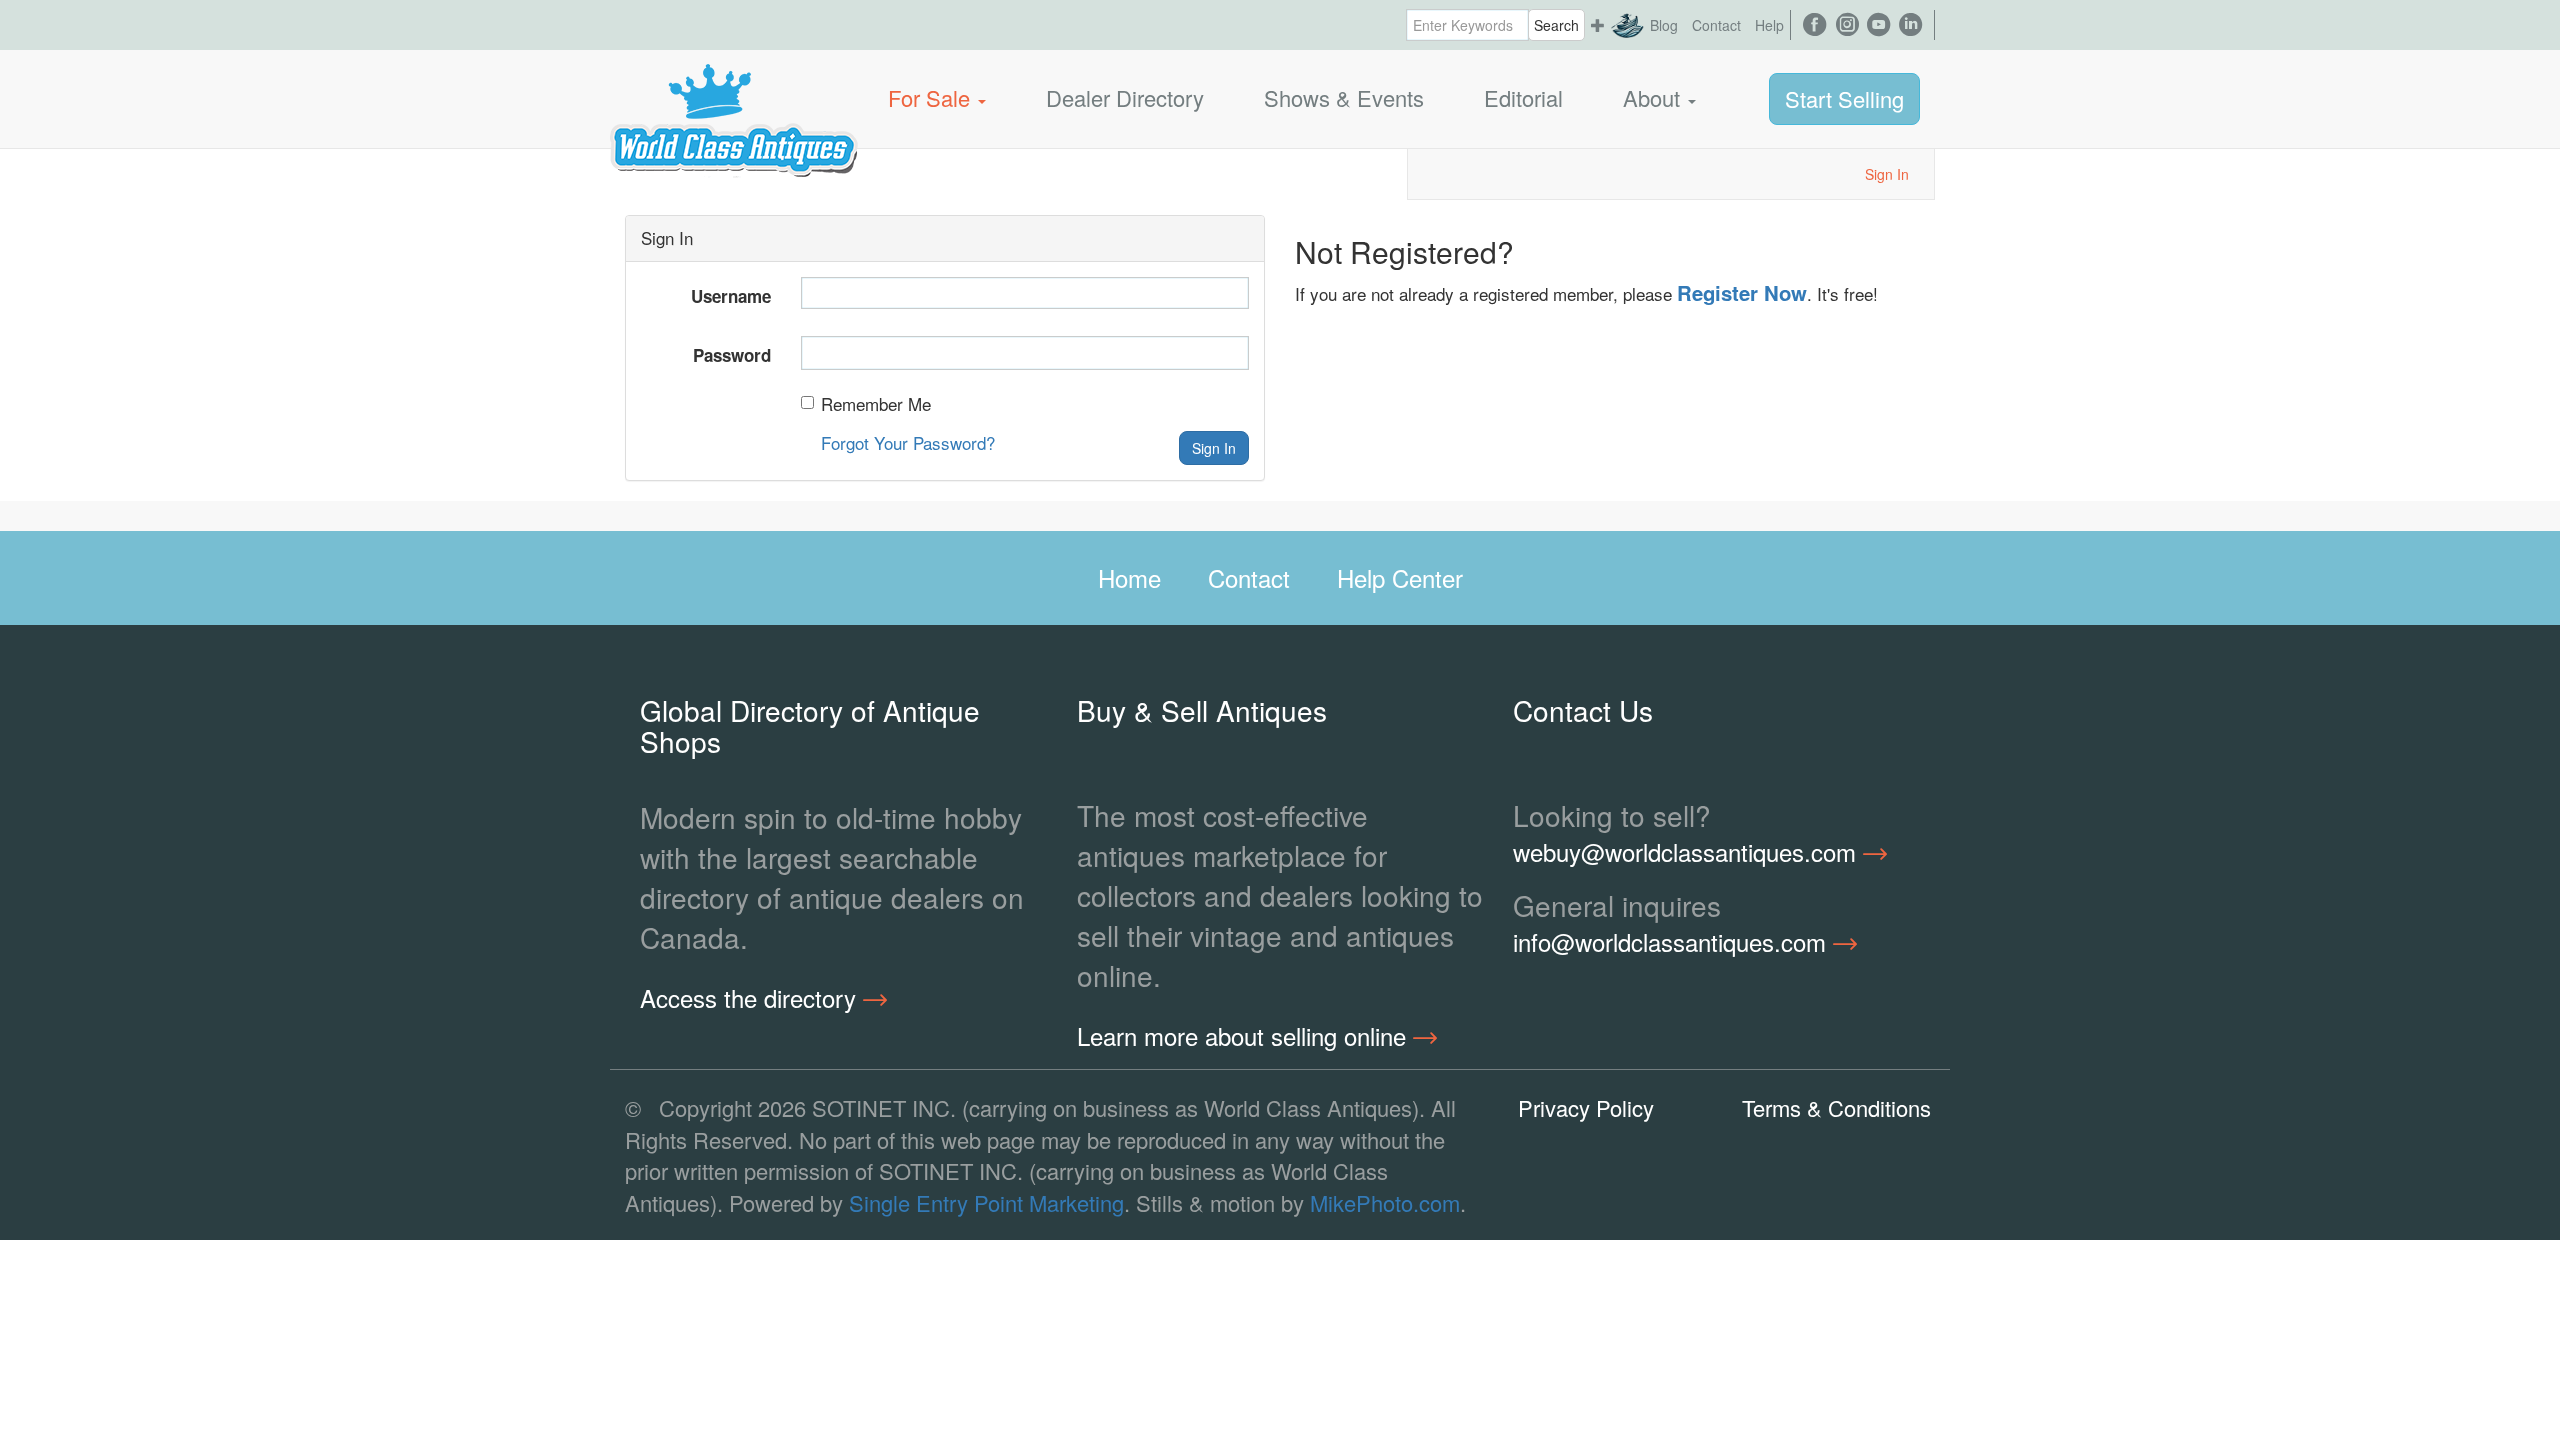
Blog (1664, 25)
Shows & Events (1344, 97)
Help (1769, 25)
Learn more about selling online (1245, 1036)
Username (731, 296)
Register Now (1742, 292)
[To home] (734, 98)
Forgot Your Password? (908, 442)
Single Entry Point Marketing (986, 1202)
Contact (1716, 25)
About (1654, 97)
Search (1556, 25)
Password (732, 355)
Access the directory (751, 998)
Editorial (1523, 97)
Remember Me (876, 404)
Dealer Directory (1125, 97)
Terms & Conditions (1836, 1107)
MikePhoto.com (1385, 1202)
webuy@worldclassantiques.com (1688, 852)
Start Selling (1844, 98)
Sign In (1887, 174)
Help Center (1400, 577)
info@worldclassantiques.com (1673, 942)
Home (1129, 577)
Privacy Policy (1586, 1107)
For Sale (932, 97)
